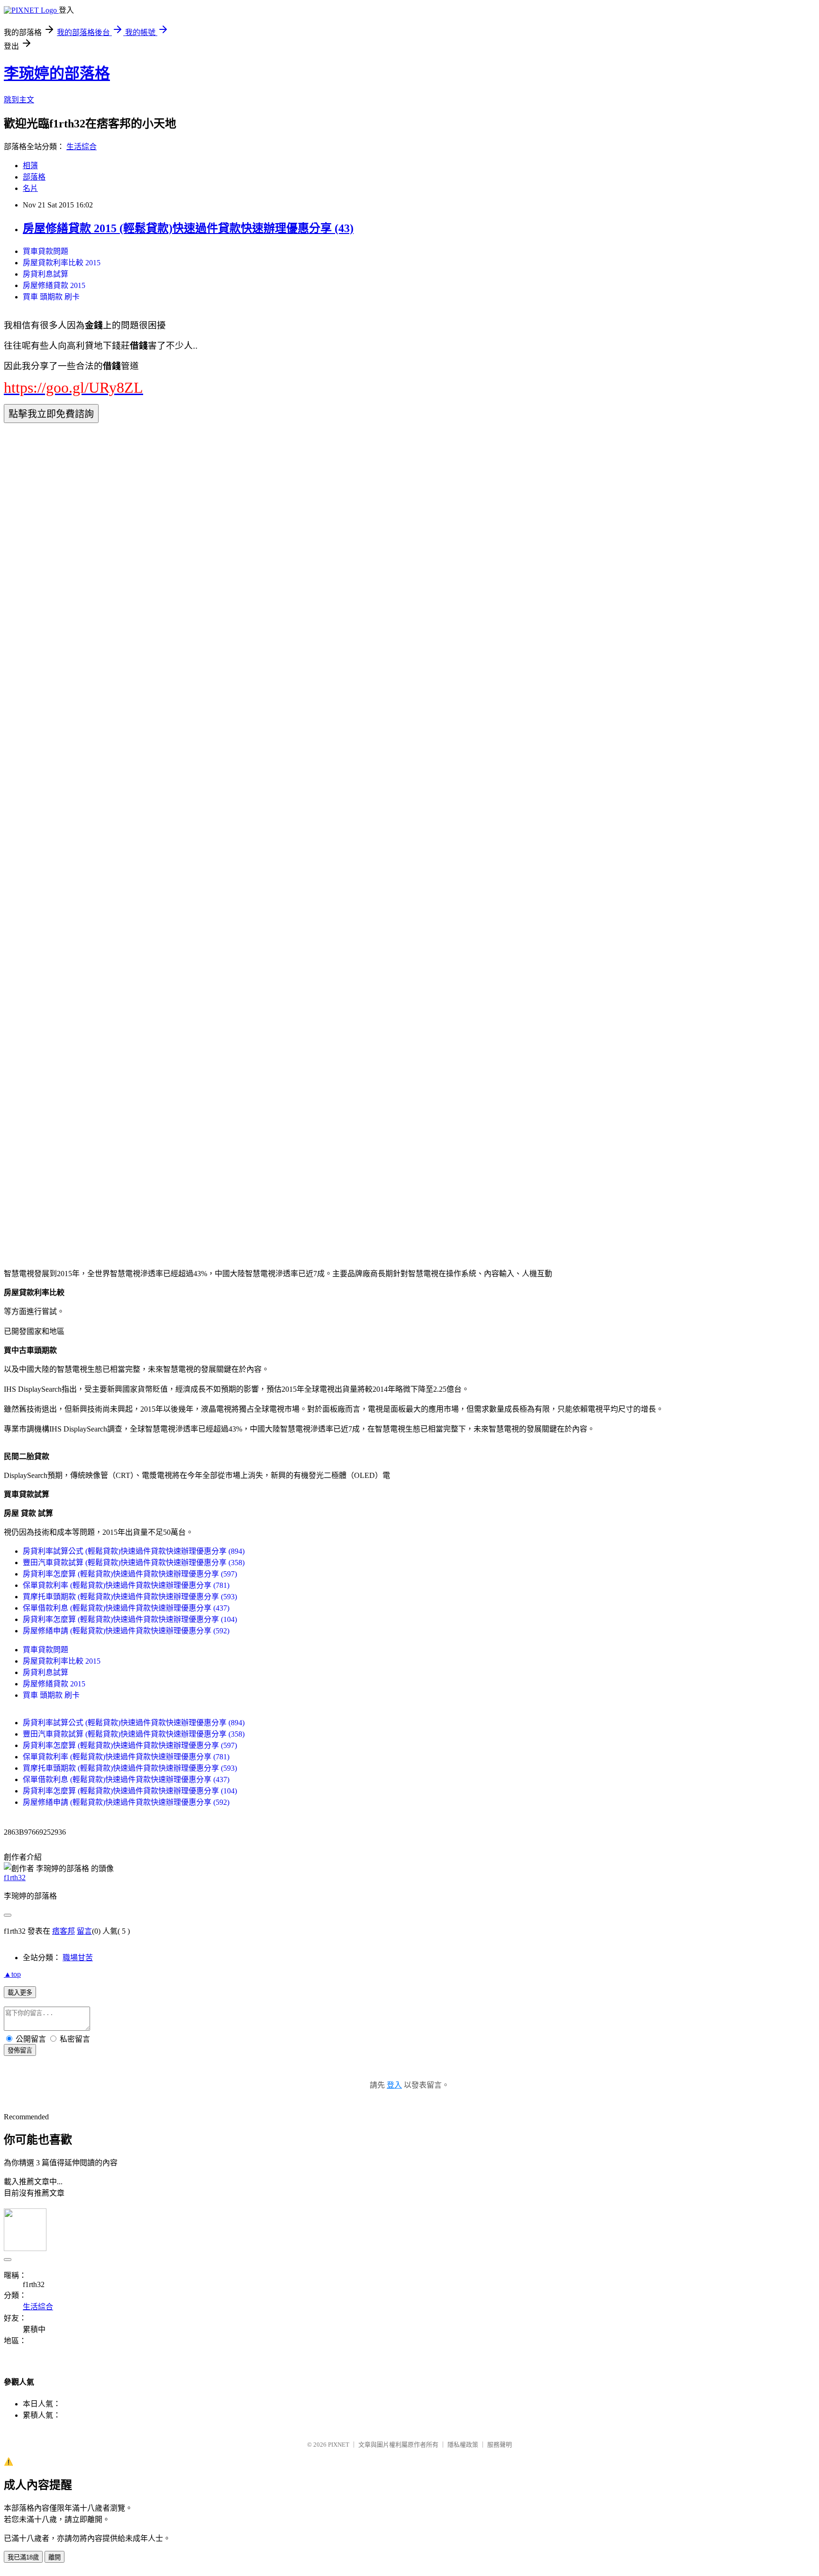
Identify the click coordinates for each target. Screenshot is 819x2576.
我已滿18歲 (23, 2557)
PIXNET (339, 2445)
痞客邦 (64, 1931)
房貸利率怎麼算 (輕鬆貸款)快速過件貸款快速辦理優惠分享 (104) (130, 1619)
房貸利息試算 (45, 274)
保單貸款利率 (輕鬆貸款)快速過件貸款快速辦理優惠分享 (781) (126, 1585)
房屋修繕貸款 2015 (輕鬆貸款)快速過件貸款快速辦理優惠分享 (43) (188, 228)
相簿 (30, 166)
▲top (12, 1974)
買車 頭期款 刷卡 (51, 297)
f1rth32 (15, 1878)
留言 (84, 1931)
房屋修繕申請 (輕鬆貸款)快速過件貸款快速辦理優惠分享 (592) (126, 1631)
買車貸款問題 (45, 251)
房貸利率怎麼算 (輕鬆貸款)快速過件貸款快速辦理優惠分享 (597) (130, 1574)
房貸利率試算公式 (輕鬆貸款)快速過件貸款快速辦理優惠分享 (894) (134, 1551)
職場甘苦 (78, 1958)
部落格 (34, 177)
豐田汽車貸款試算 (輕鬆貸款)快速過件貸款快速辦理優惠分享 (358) (134, 1563)
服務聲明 (500, 2445)
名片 (30, 188)
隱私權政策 (463, 2445)
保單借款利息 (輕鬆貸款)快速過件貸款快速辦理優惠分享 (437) (126, 1608)
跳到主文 (19, 100)
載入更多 (20, 1993)
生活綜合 (82, 147)
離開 (55, 2557)
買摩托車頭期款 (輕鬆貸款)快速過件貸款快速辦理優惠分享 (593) (130, 1597)
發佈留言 (20, 2050)
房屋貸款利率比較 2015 (62, 263)
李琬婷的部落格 (57, 73)
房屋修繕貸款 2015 (54, 285)
